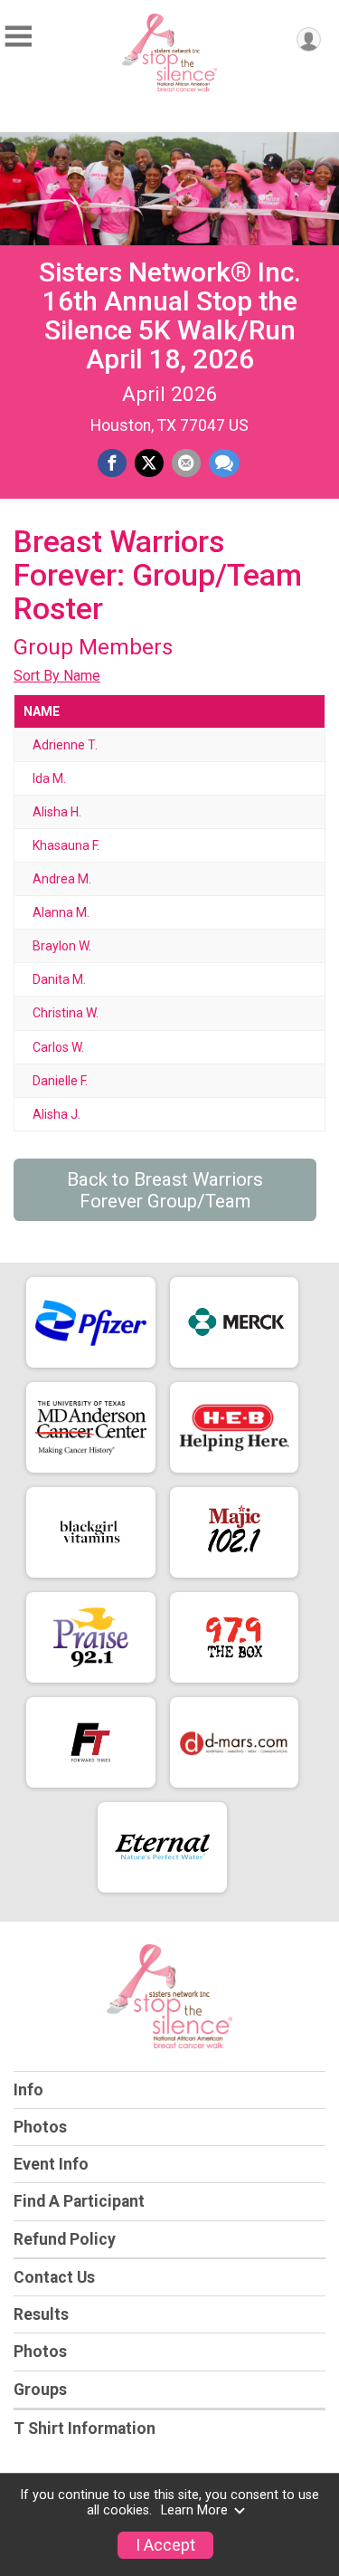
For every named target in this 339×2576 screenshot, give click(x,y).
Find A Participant (79, 2201)
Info (28, 2090)
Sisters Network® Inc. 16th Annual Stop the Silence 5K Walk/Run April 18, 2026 (170, 315)
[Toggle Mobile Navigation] (18, 37)
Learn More (194, 2510)
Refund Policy (65, 2239)
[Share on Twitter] (149, 463)
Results (41, 2314)
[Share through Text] (224, 463)
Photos (40, 2127)
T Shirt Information (85, 2428)
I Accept (165, 2545)
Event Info (51, 2164)
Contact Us (54, 2277)
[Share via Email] (186, 463)
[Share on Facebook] (112, 463)
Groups (40, 2390)
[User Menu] (309, 39)
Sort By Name (57, 676)
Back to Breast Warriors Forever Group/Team (165, 1190)
